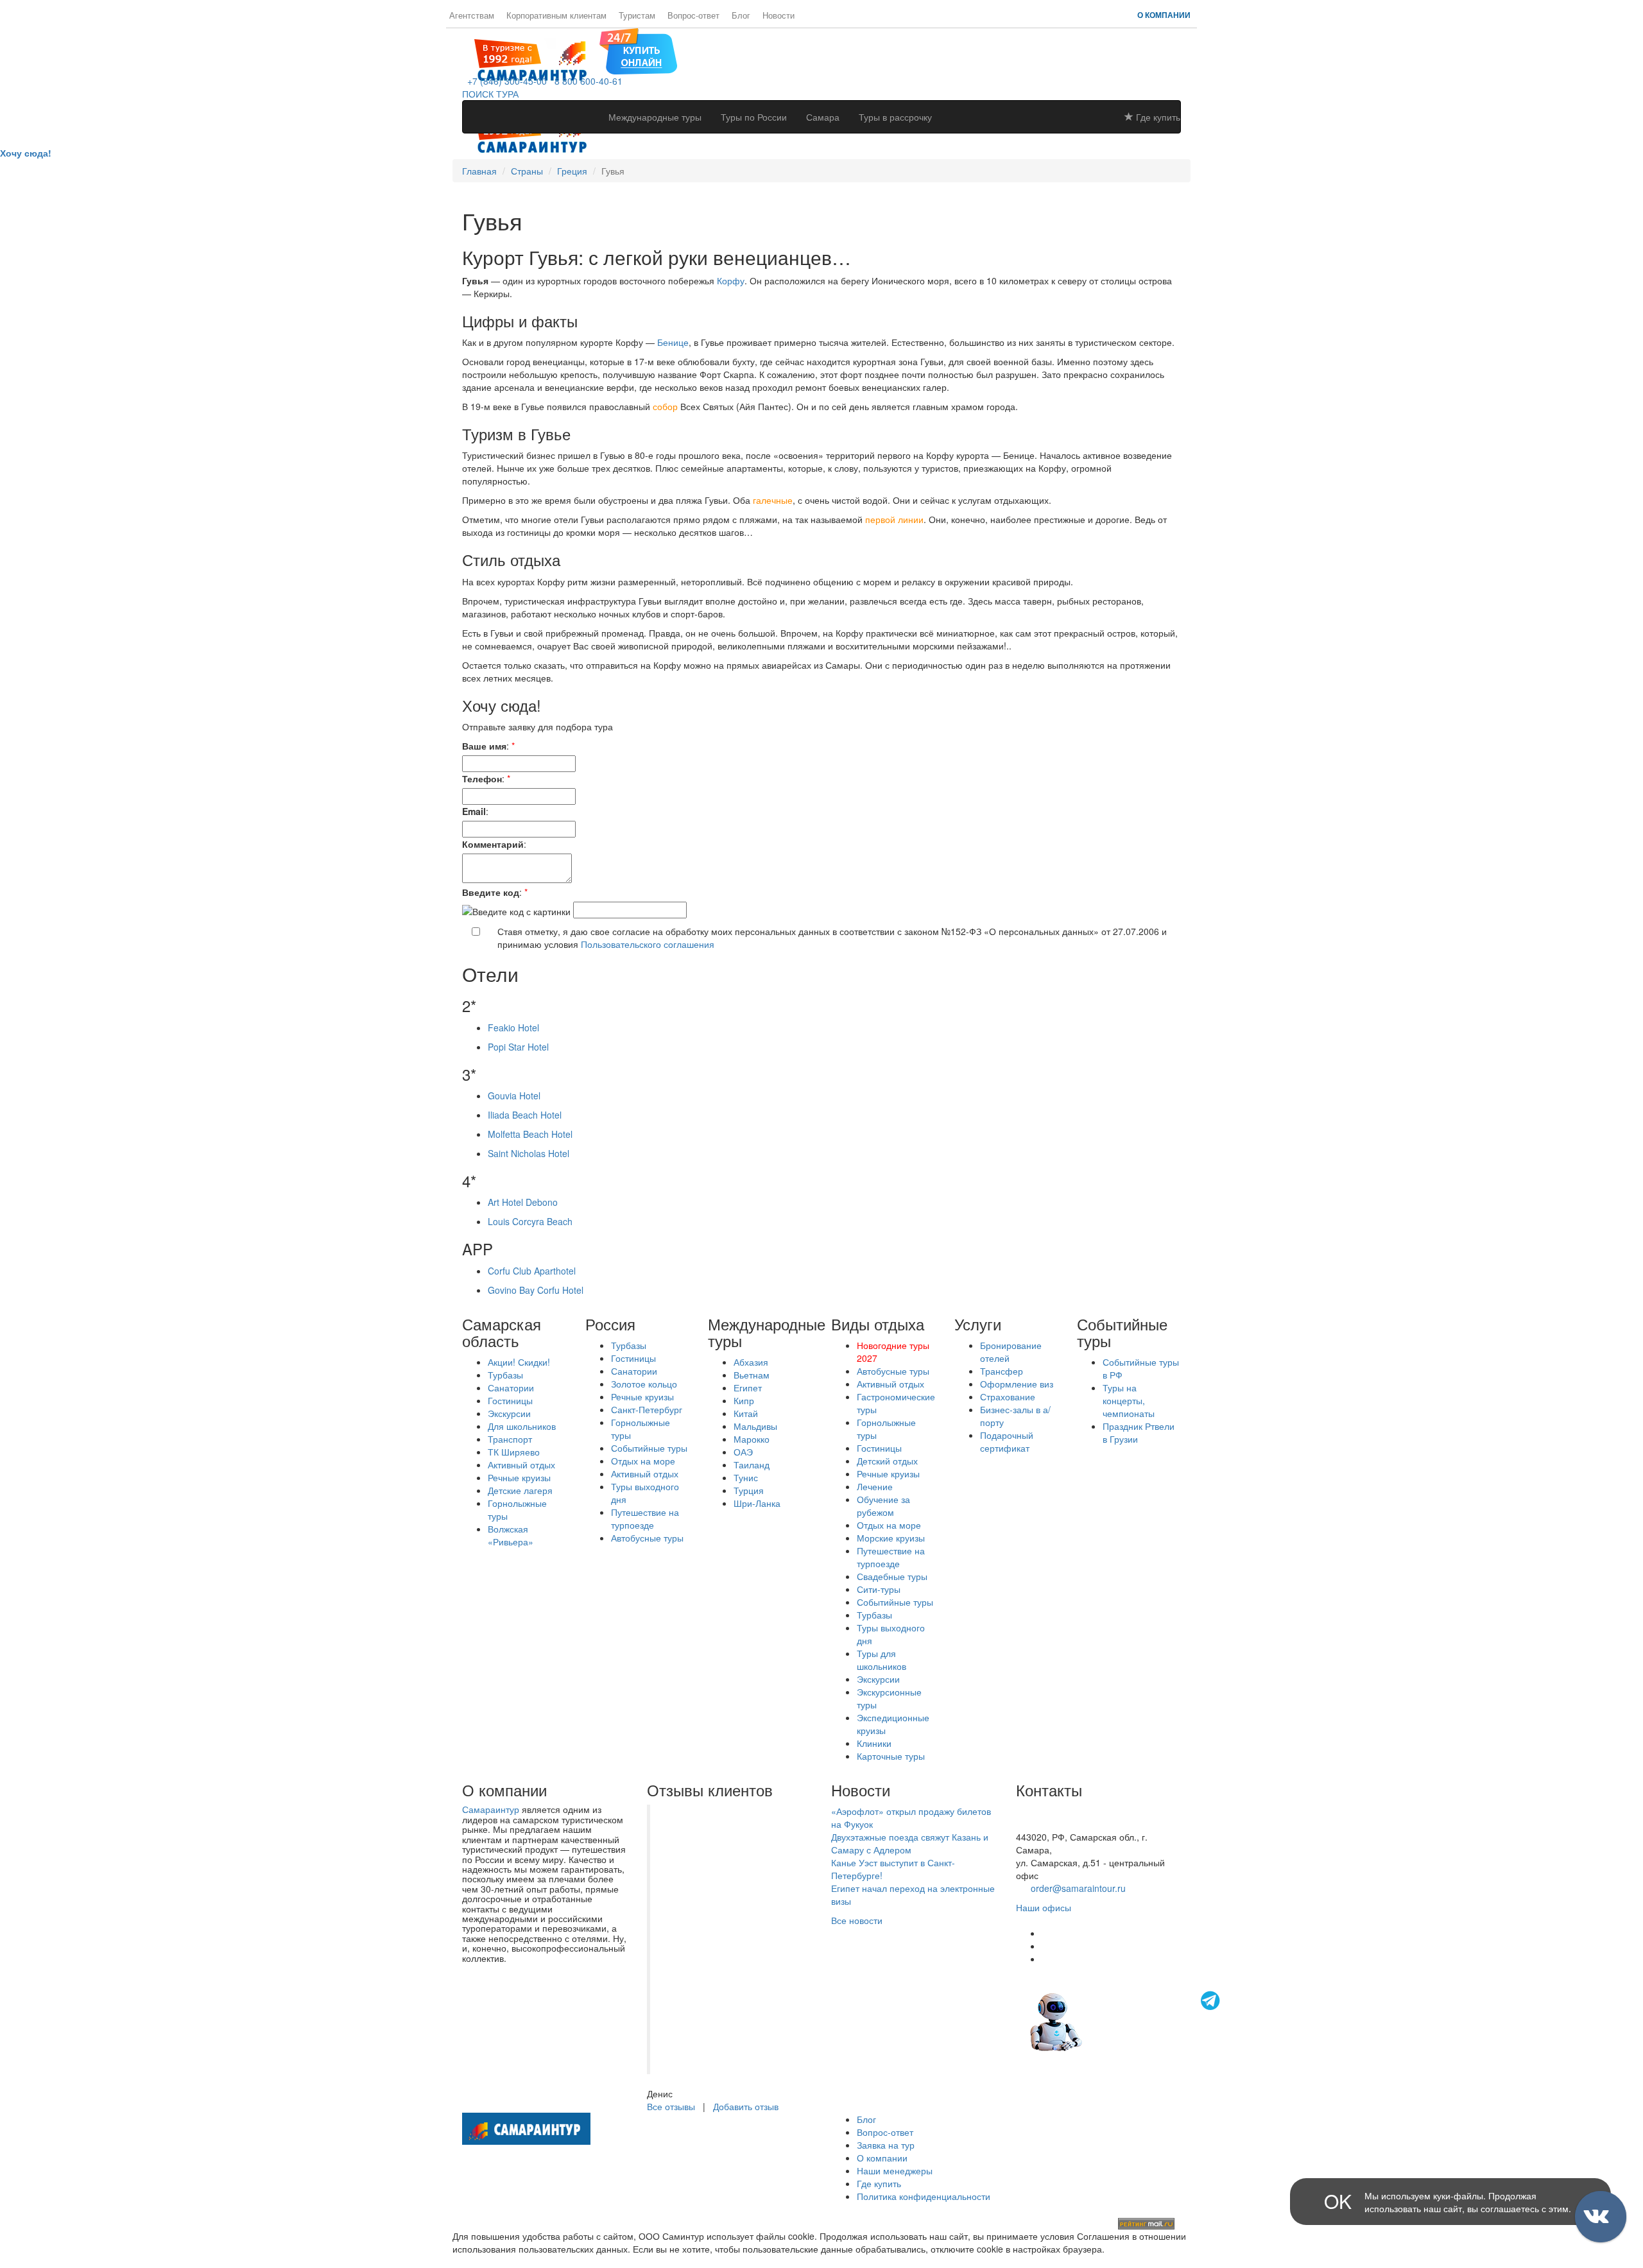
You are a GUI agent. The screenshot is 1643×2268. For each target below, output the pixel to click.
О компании (1164, 15)
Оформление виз (1017, 1384)
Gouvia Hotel (514, 1095)
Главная (479, 171)
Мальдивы (755, 1426)
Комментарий (493, 844)
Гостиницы (510, 1400)
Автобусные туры (647, 1538)
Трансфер (1002, 1371)
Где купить (1157, 117)
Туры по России (754, 117)
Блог (741, 15)
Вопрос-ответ (693, 15)
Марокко (752, 1439)
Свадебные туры (892, 1576)
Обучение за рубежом (883, 1506)
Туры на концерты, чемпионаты (1129, 1400)
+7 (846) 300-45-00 (504, 81)
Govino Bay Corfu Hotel (536, 1290)
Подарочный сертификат (1007, 1441)
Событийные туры (649, 1448)
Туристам (637, 15)
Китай (746, 1413)
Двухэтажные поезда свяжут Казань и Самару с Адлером (910, 1843)
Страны (527, 171)
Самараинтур (491, 1809)
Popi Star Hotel (518, 1047)
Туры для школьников (882, 1660)
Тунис (746, 1477)
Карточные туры (891, 1756)
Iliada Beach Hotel (525, 1115)
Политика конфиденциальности (924, 2196)
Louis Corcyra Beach (530, 1221)
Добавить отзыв (746, 2106)
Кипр (744, 1400)
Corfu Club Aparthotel (532, 1271)
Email (474, 811)
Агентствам (472, 15)
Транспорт (510, 1439)
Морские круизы (891, 1538)
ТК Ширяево (514, 1452)
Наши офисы (1044, 1907)
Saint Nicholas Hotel (529, 1153)
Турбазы (505, 1375)
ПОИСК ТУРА (490, 94)
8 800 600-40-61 (586, 81)
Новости (778, 15)
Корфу (731, 280)
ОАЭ (743, 1452)
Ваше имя (484, 746)
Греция (572, 171)
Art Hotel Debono (523, 1202)
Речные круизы (519, 1477)
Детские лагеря (520, 1490)
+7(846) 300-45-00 (1054, 1811)
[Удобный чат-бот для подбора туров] (1126, 2021)
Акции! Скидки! (519, 1362)
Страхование (1008, 1396)
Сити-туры (879, 1589)
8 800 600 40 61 (1049, 1824)
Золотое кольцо (644, 1384)
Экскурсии (509, 1413)
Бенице (673, 342)
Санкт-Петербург (647, 1409)
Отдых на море (643, 1461)
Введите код (491, 892)
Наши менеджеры (895, 2170)
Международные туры (655, 117)
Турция (749, 1490)
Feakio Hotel (513, 1027)
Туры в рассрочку (895, 117)
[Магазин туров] (638, 50)
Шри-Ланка (757, 1503)
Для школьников (522, 1426)
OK (1338, 2201)
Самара (823, 117)
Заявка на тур (886, 2145)
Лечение (875, 1486)
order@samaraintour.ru (1078, 1888)
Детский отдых (887, 1461)
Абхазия (751, 1362)
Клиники (874, 1743)
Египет (748, 1387)
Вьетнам (752, 1375)
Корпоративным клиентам (556, 15)
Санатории (511, 1387)
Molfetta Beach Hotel (530, 1134)
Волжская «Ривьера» (511, 1535)
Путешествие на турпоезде (645, 1518)
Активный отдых (521, 1465)
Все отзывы (671, 2106)
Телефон (482, 778)
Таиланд (752, 1465)
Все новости (857, 1920)
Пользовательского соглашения (648, 944)
